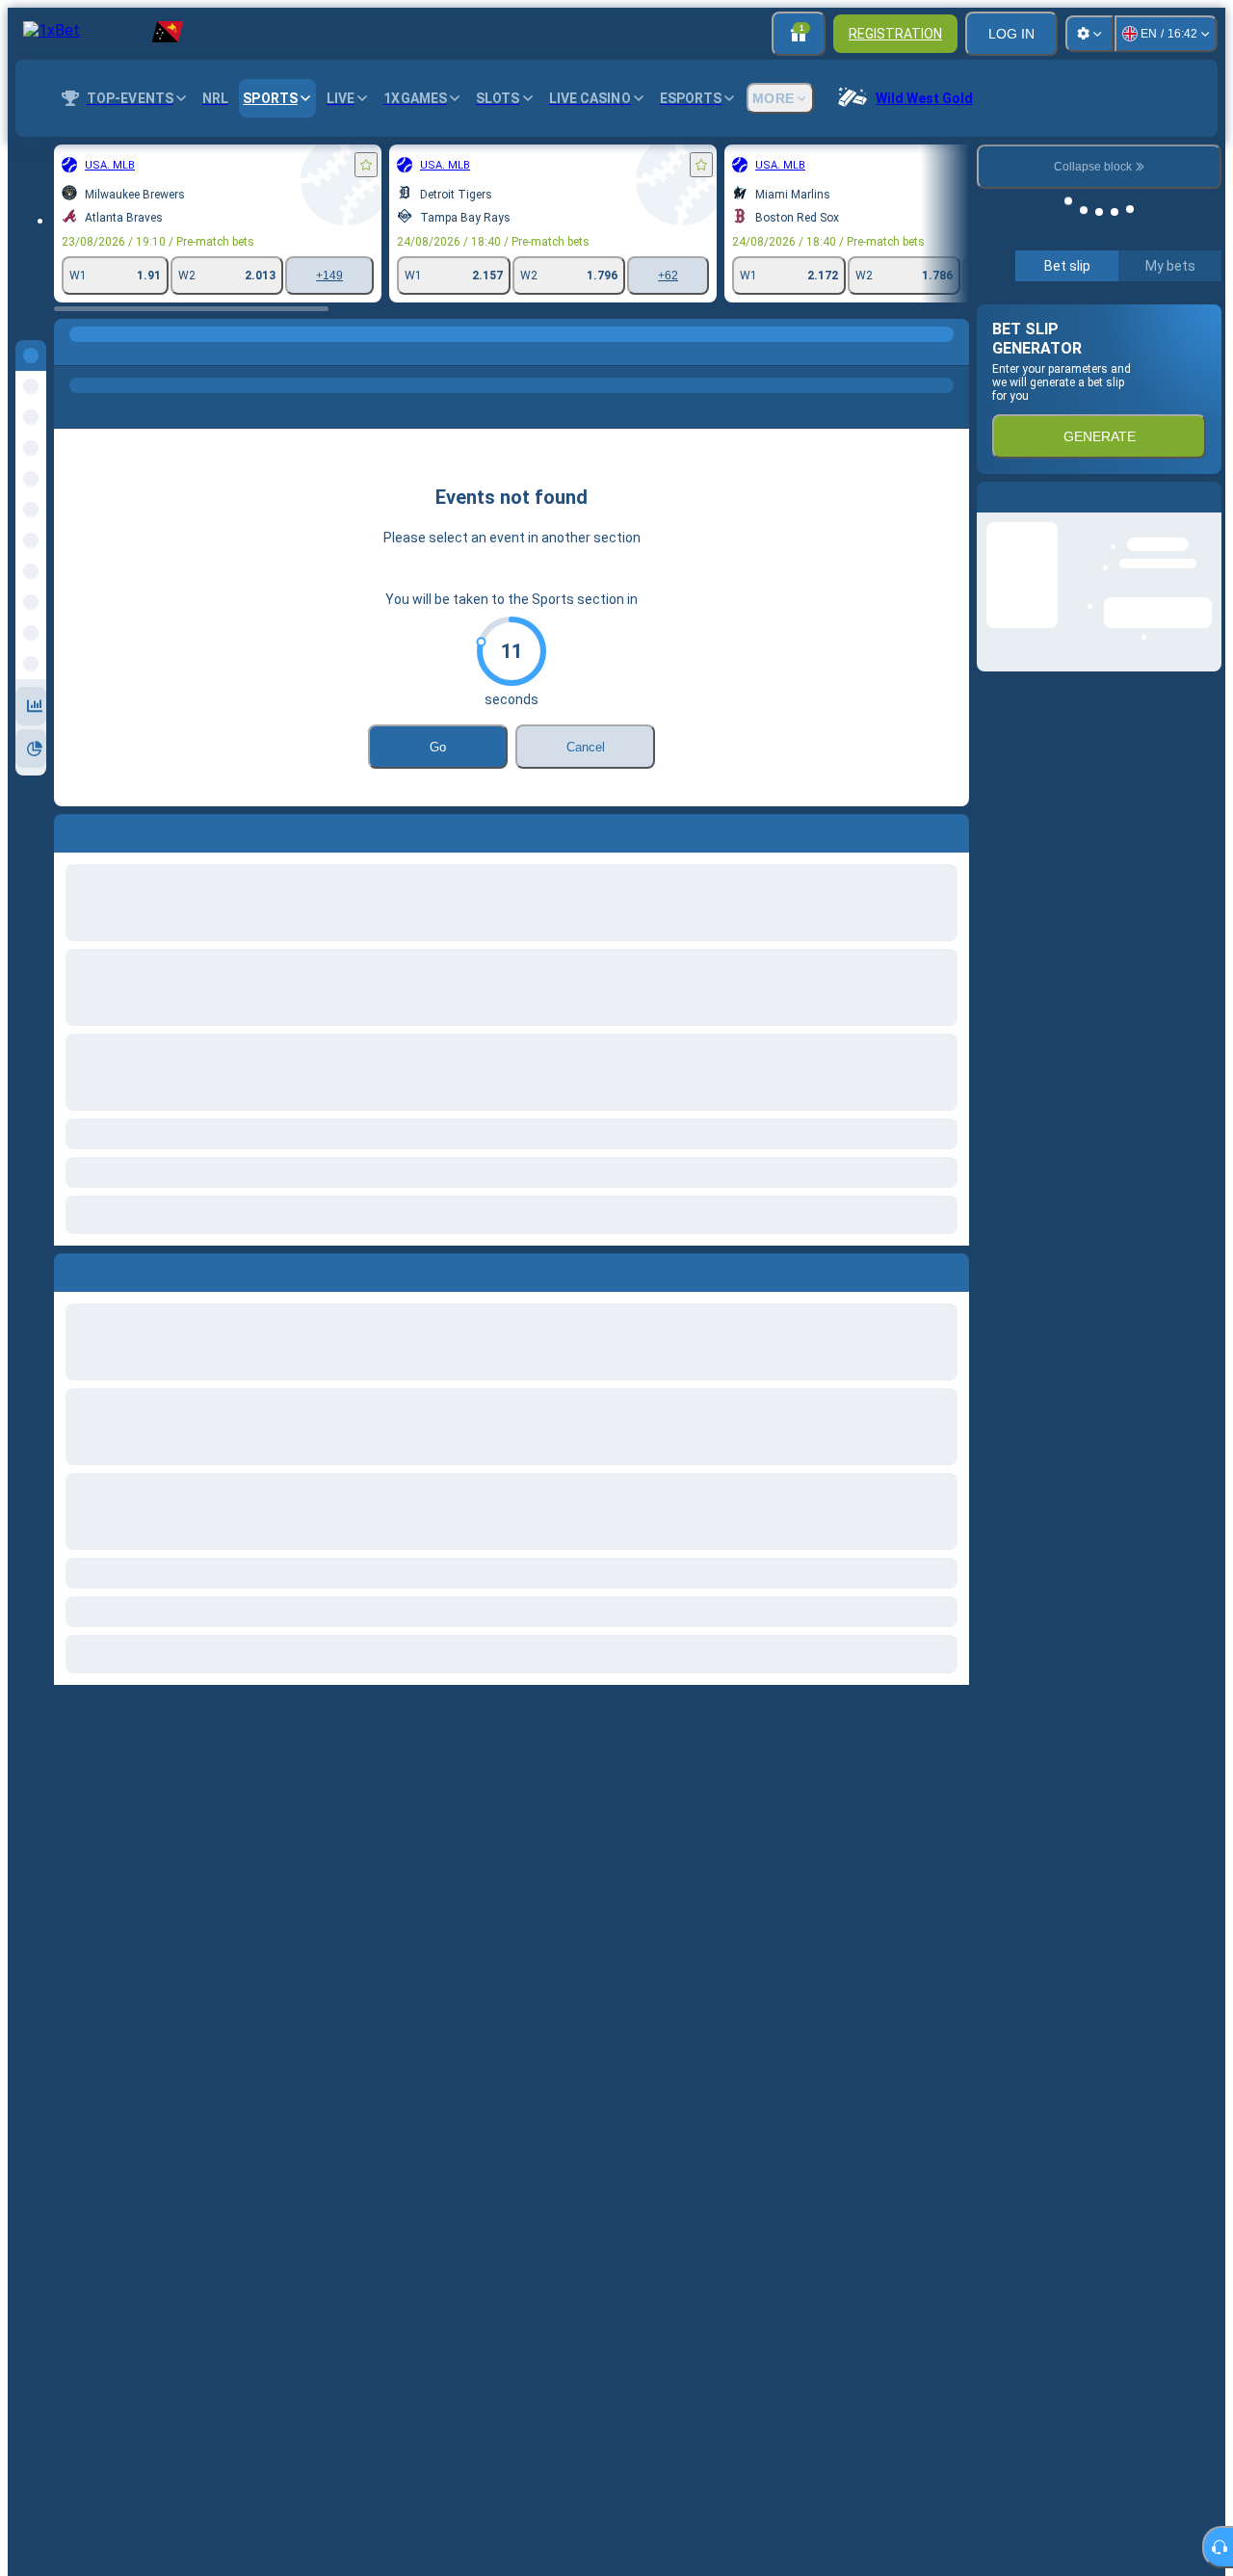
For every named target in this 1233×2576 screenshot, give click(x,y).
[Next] (113, 1269)
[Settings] (1089, 34)
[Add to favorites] (366, 165)
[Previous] (69, 1269)
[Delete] (950, 1269)
